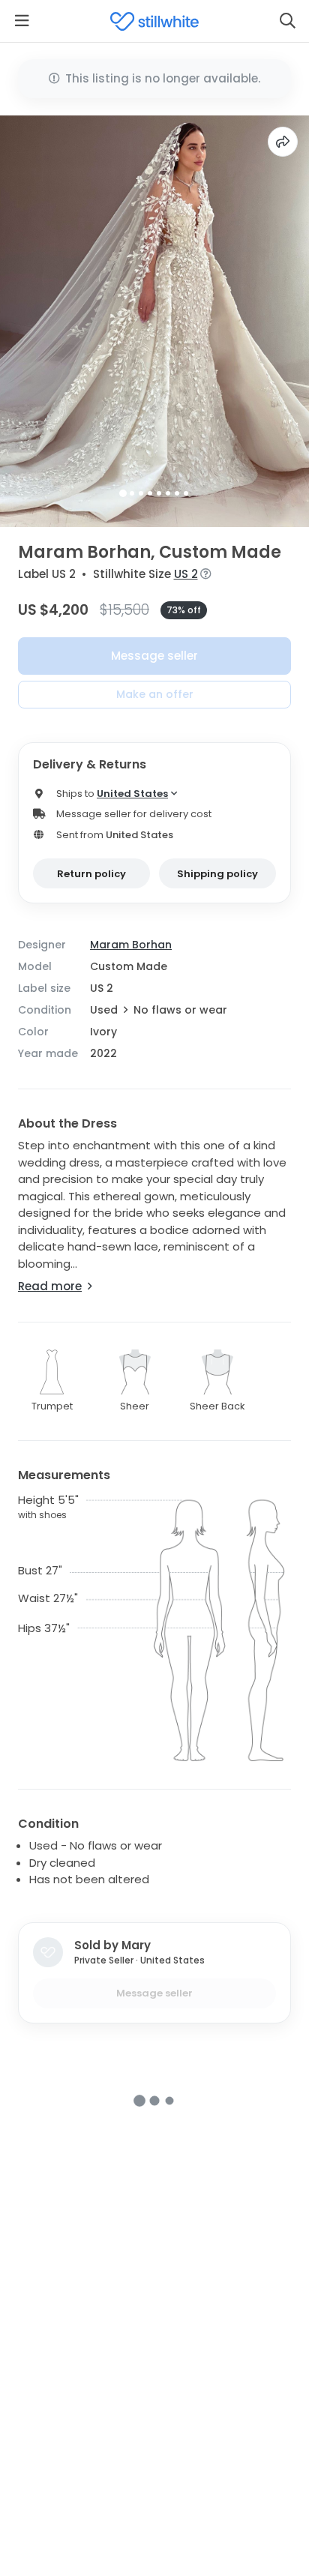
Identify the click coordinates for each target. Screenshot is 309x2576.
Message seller (154, 656)
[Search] (287, 21)
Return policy (91, 874)
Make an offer (155, 694)
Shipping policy (217, 874)
